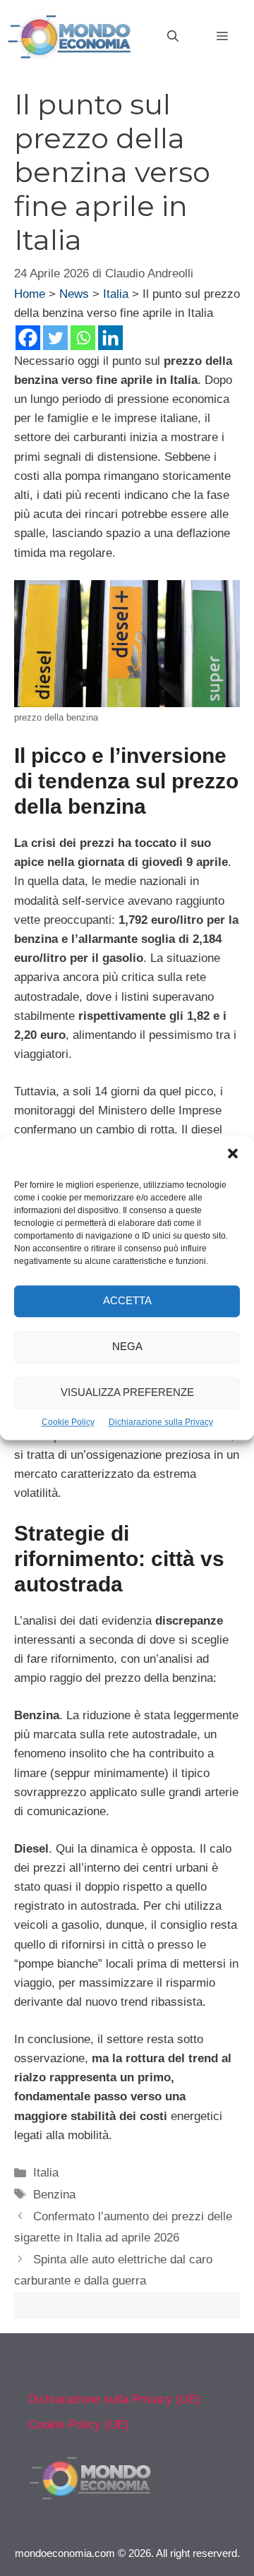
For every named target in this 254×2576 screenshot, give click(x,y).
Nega (127, 1347)
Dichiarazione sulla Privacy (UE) (114, 2399)
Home (30, 294)
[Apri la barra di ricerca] (173, 37)
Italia (116, 294)
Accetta (127, 1301)
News (74, 294)
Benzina (54, 2195)
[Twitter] (55, 338)
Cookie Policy (68, 1422)
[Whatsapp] (83, 338)
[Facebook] (28, 338)
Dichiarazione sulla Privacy (161, 1422)
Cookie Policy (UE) (79, 2425)
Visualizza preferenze (127, 1393)
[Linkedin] (110, 338)
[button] (233, 1155)
